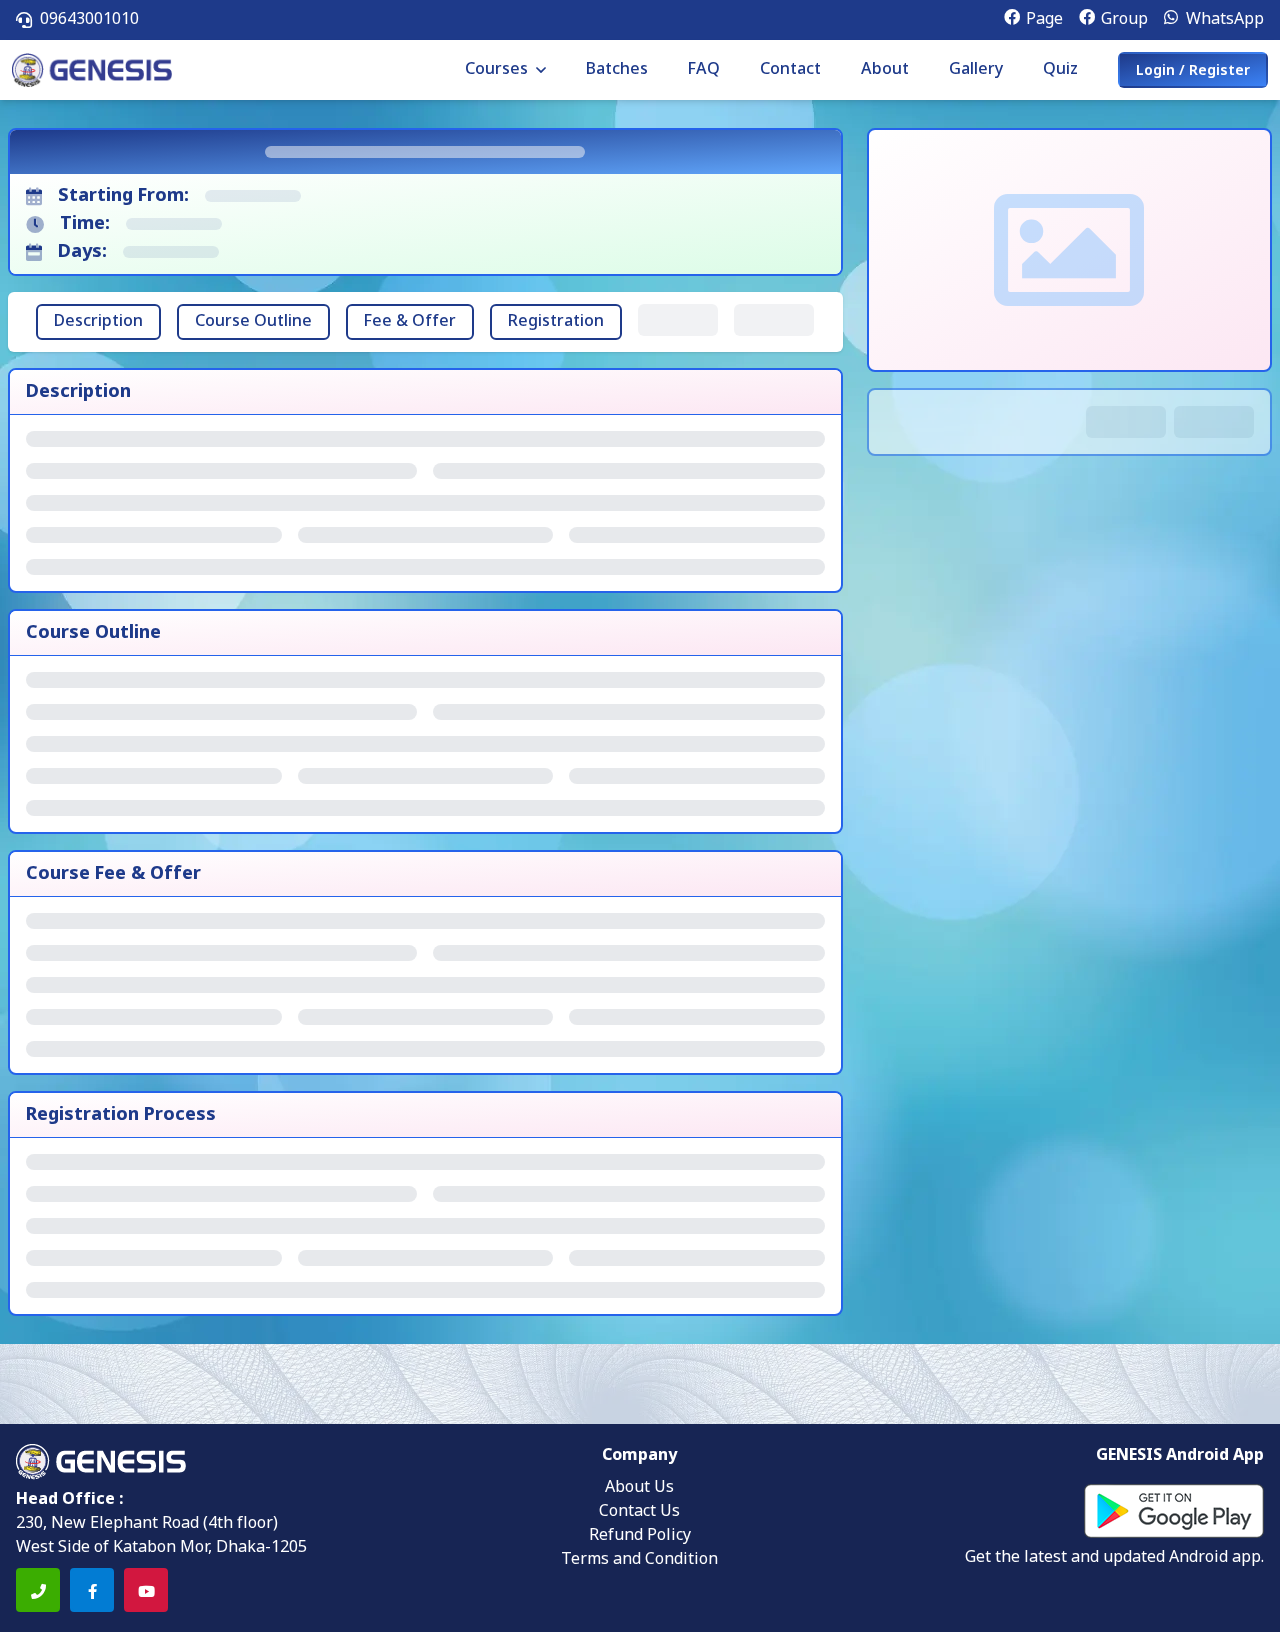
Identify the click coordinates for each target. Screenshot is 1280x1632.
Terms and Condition (639, 1560)
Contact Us (639, 1512)
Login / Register (1193, 71)
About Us (639, 1488)
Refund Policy (640, 1536)
